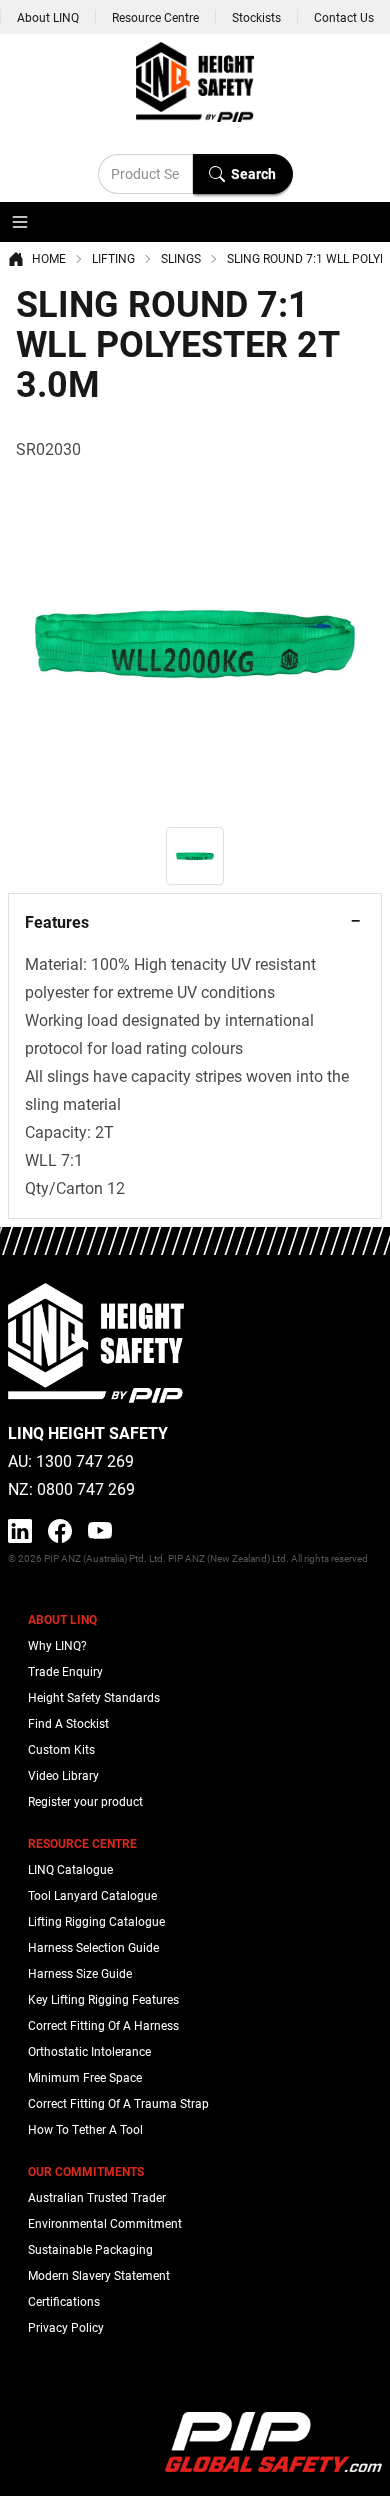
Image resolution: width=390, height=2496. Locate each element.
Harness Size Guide (80, 1973)
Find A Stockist (68, 1723)
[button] (20, 222)
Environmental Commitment (105, 2223)
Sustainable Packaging (90, 2249)
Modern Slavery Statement (99, 2275)
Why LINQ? (57, 1645)
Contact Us (344, 17)
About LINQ (48, 17)
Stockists (256, 17)
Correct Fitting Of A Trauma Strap (118, 2103)
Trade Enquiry (65, 1671)
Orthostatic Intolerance (89, 2051)
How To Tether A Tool (85, 2129)
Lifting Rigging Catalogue (96, 1921)
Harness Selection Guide (93, 1947)
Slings (181, 258)
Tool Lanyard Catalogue (92, 1895)
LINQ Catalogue (70, 1869)
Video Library (63, 1775)
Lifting (113, 258)
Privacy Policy (66, 2327)
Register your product (85, 1801)
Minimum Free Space (85, 2077)
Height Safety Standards (94, 1697)
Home (49, 258)
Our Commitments (86, 2171)
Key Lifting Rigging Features (103, 1999)
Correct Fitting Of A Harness (103, 2025)
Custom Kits (61, 1749)
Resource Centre (155, 17)
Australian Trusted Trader (97, 2197)
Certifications (64, 2301)
